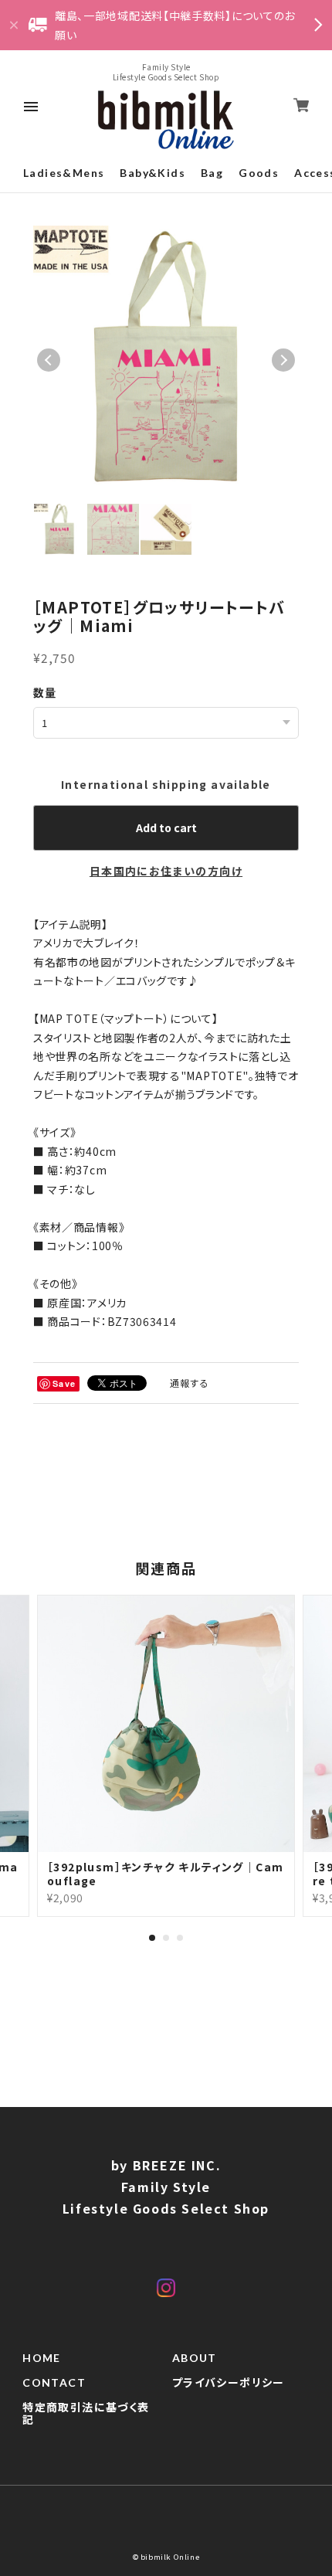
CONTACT (54, 2383)
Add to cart (166, 828)
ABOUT (195, 2358)
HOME (42, 2358)
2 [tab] (166, 1938)
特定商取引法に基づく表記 (86, 2414)
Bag (212, 173)
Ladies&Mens (64, 173)
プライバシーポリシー (229, 2383)
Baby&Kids (152, 173)
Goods (259, 173)
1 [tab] (152, 1938)
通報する (190, 1383)
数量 (45, 692)
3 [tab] (180, 1938)
